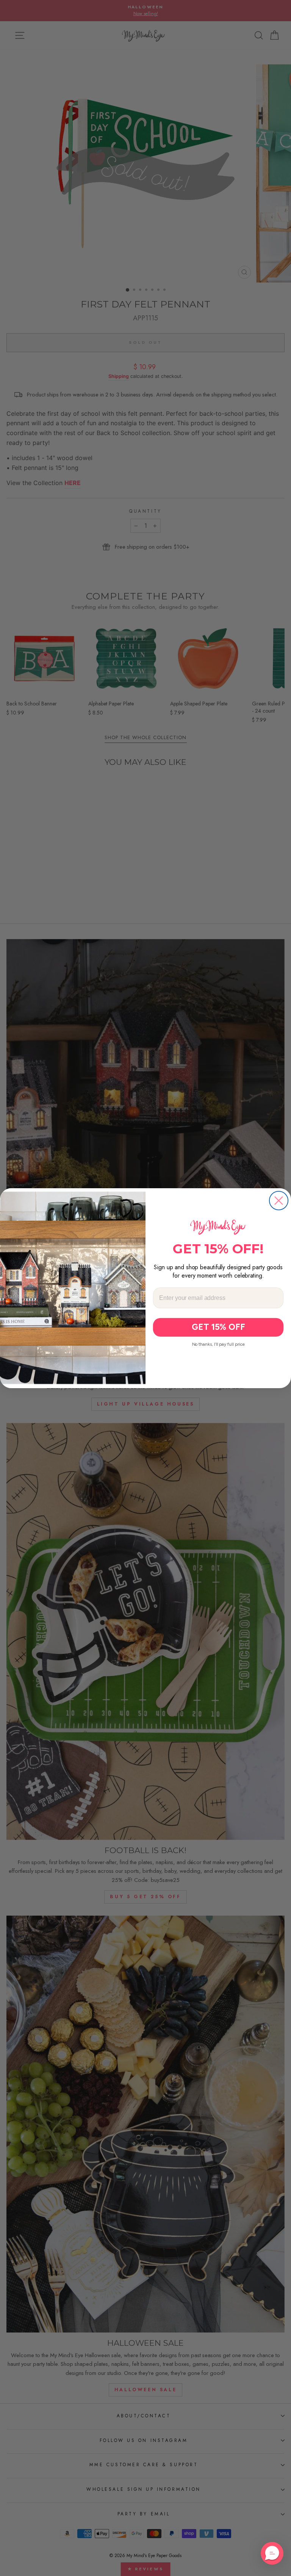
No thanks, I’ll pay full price (218, 1344)
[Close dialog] (279, 1201)
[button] (272, 2553)
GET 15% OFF (218, 1327)
